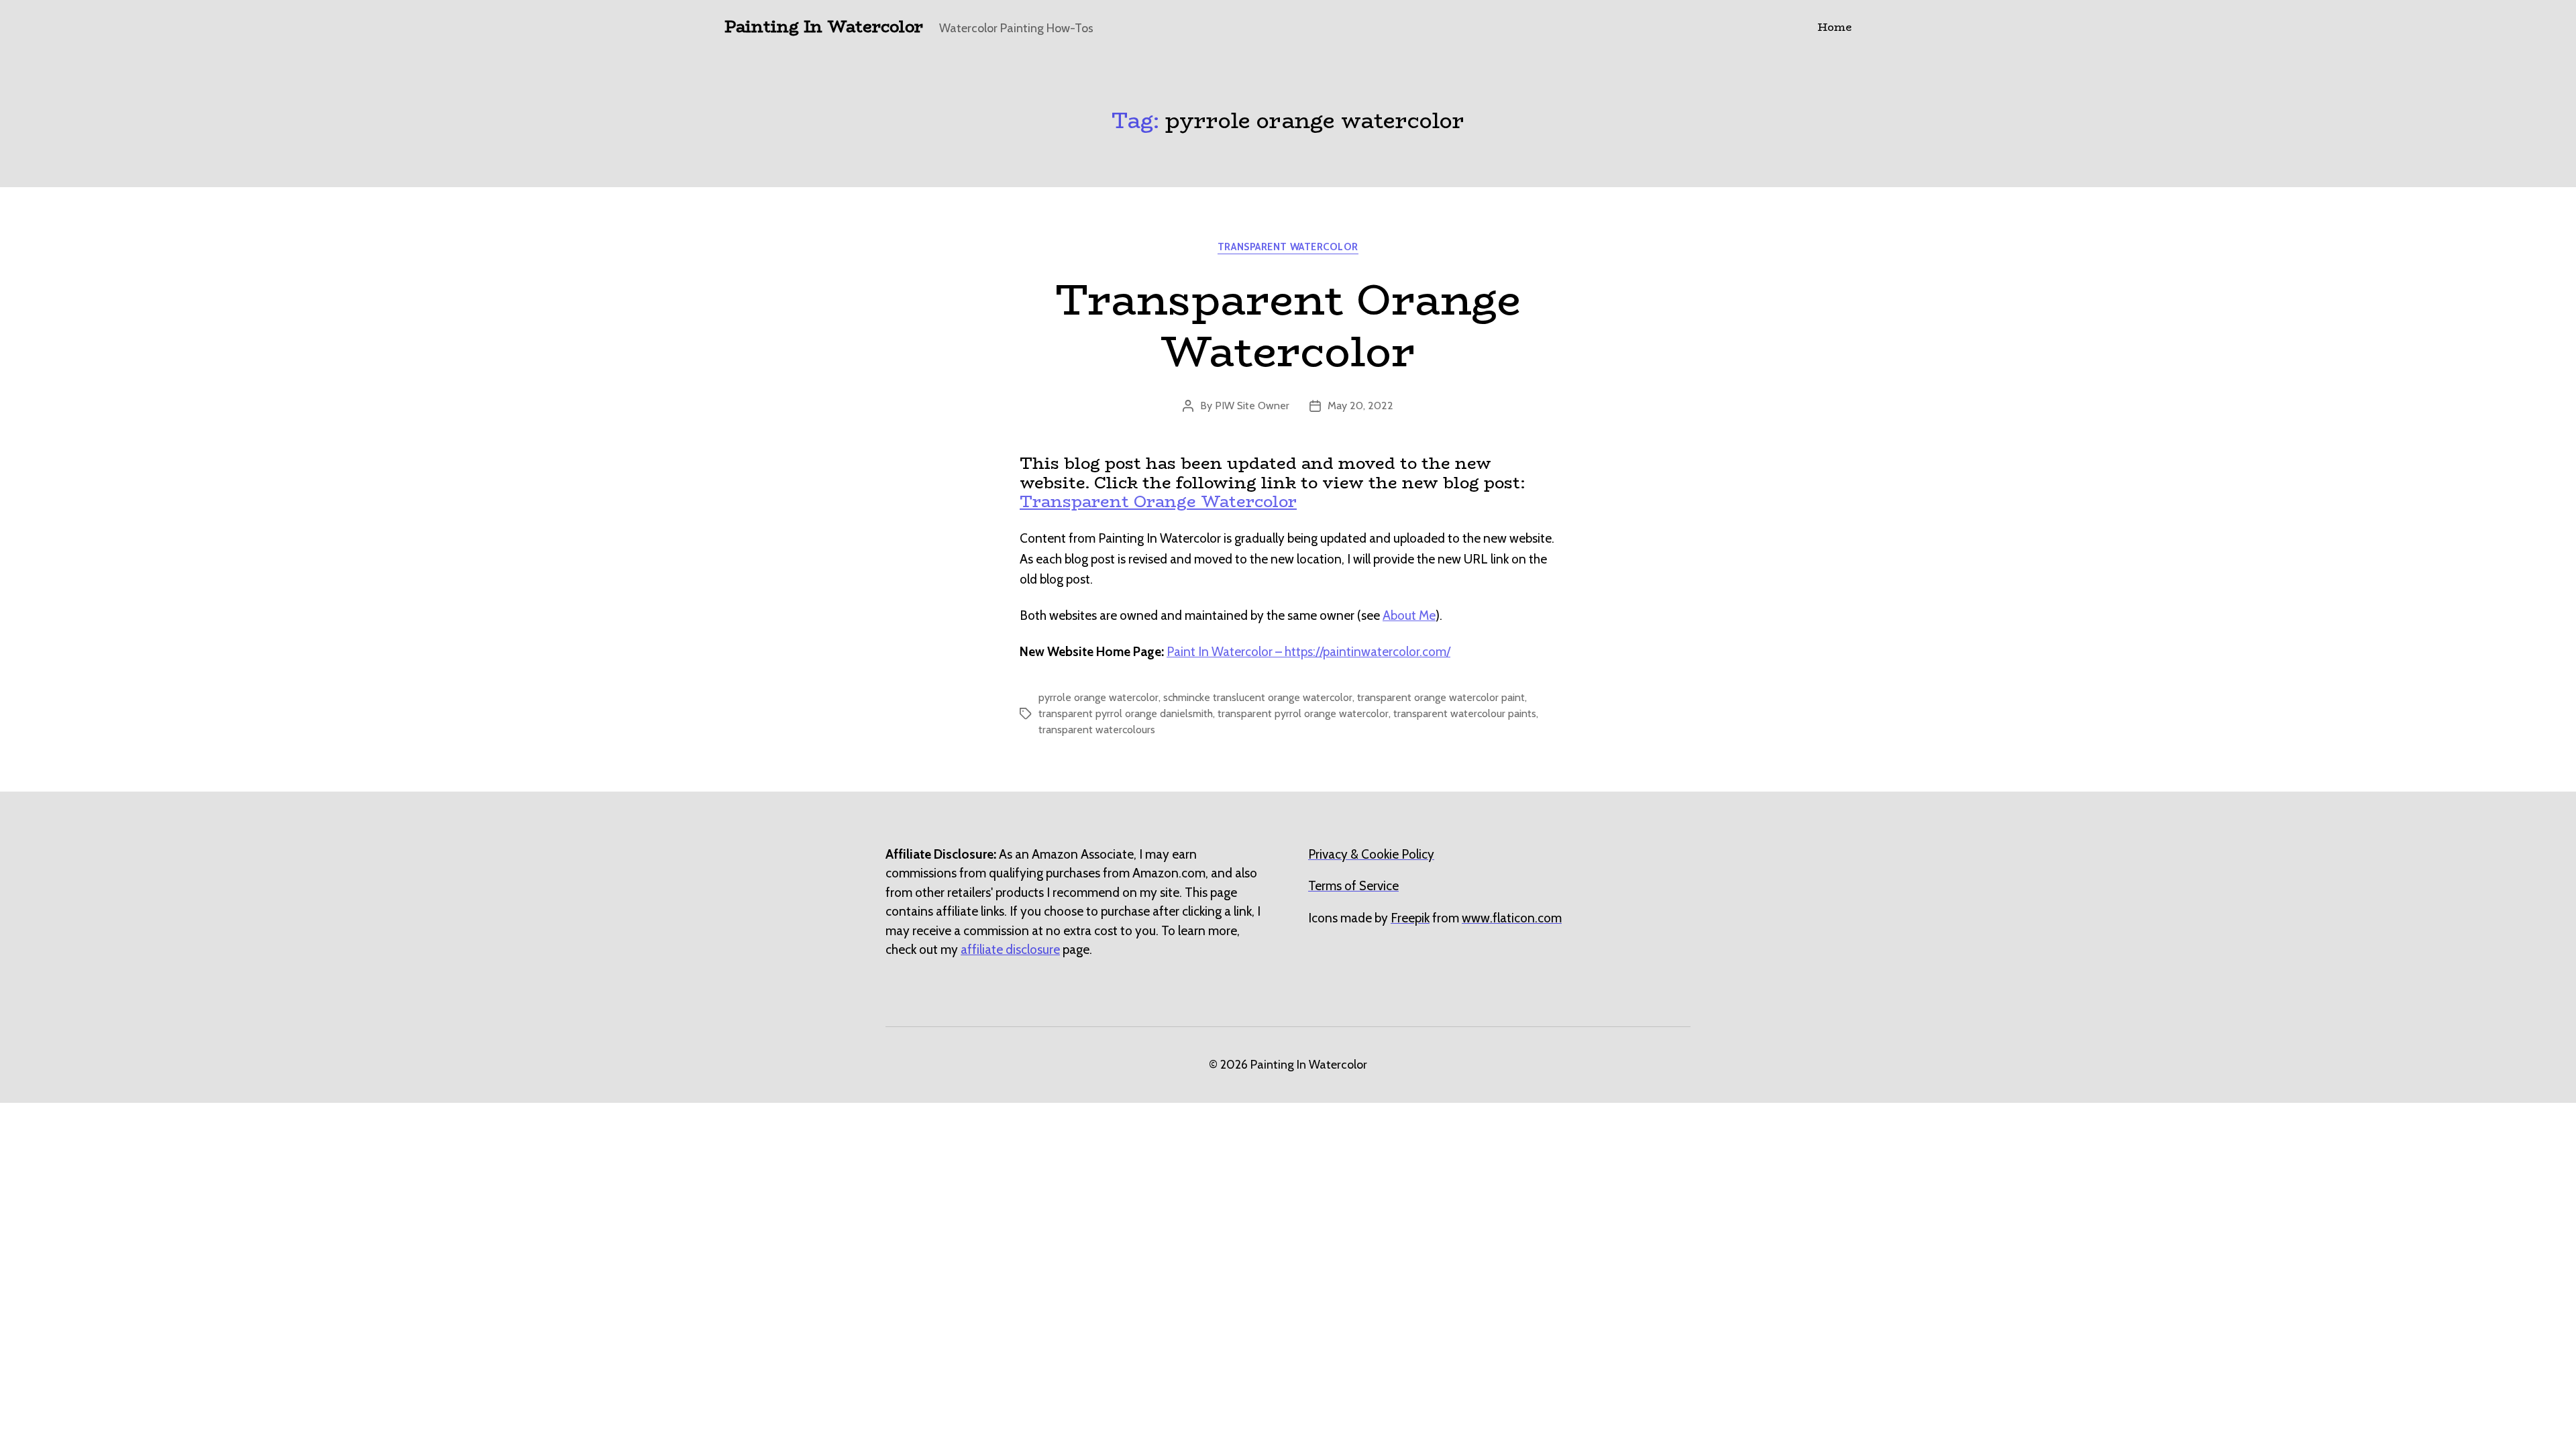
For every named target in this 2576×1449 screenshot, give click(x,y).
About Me (1409, 615)
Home (1834, 27)
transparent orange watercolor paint (1441, 697)
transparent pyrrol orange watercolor (1303, 713)
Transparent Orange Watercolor (1288, 325)
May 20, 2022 (1360, 406)
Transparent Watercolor (1288, 247)
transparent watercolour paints (1465, 713)
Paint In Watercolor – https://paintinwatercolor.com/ (1308, 652)
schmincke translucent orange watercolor (1258, 697)
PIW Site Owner (1252, 406)
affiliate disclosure (1010, 950)
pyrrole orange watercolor (1098, 697)
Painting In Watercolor (824, 27)
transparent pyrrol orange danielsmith (1126, 713)
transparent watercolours (1097, 730)
